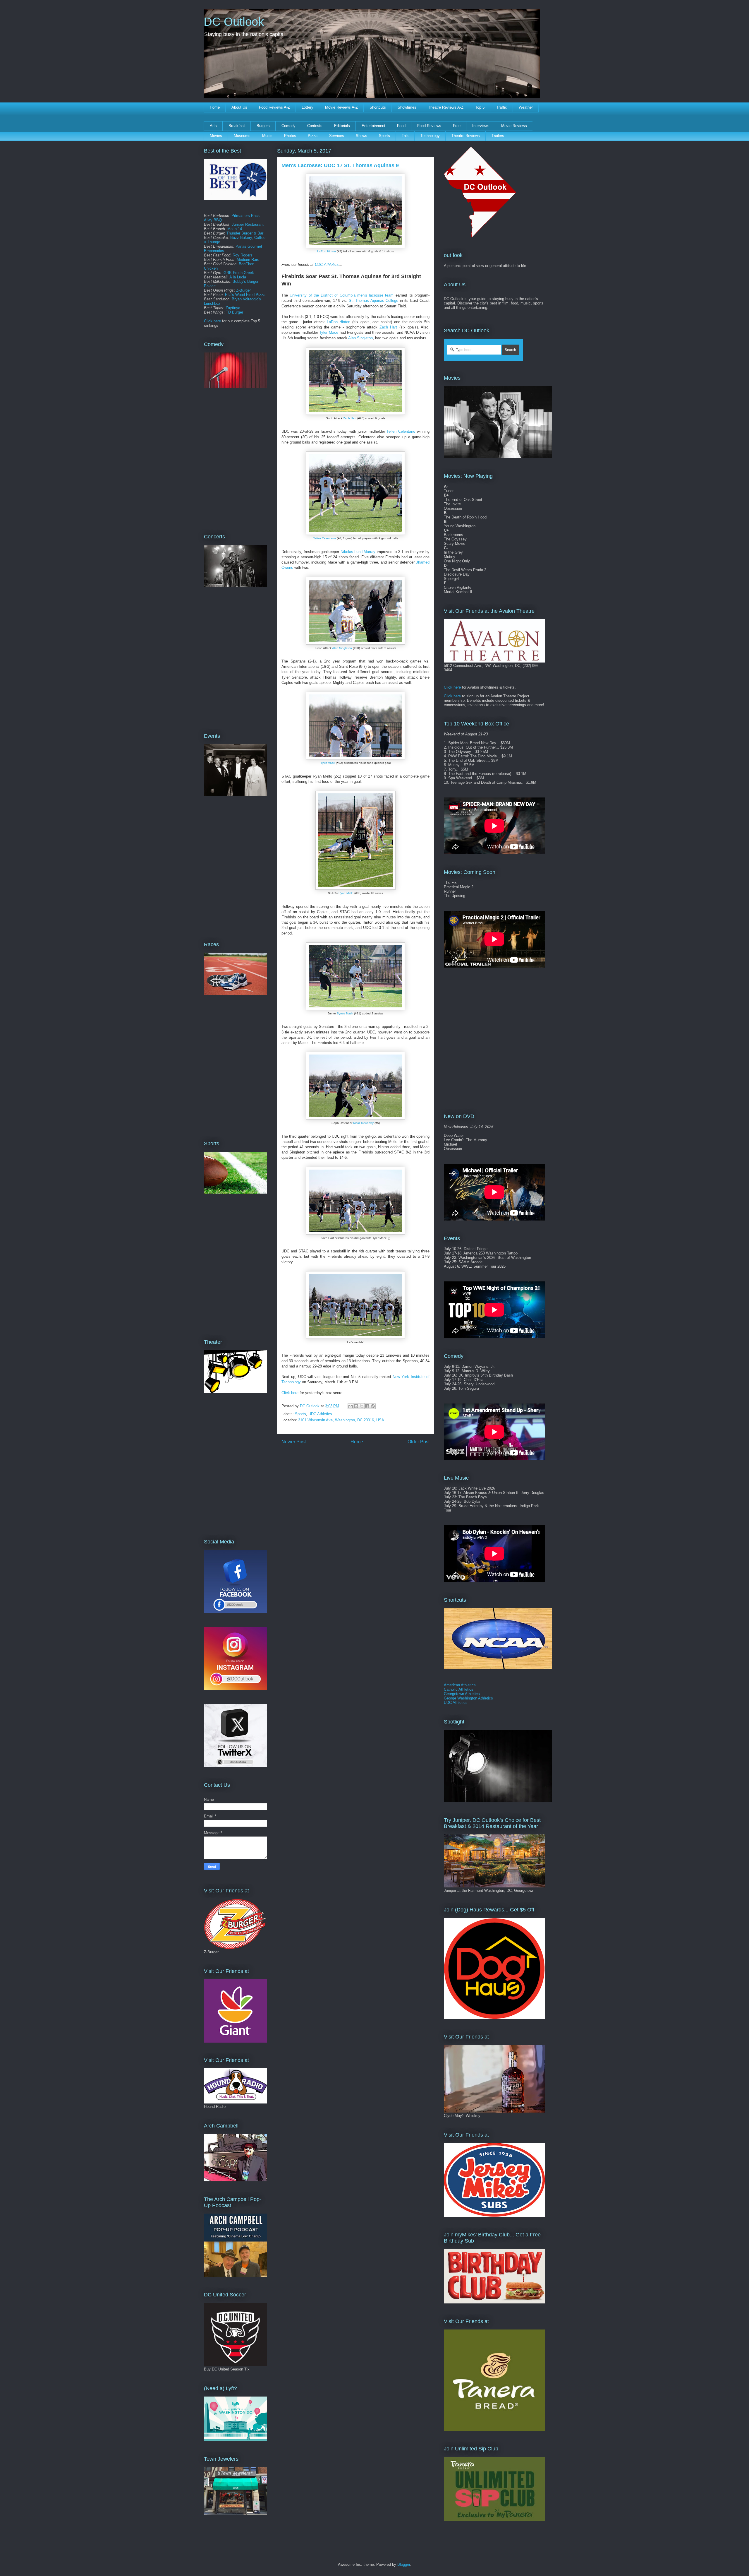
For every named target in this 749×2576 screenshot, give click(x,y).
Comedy (288, 126)
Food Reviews (429, 126)
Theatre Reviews (466, 136)
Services (337, 136)
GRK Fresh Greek (239, 273)
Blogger (404, 2564)
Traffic (502, 107)
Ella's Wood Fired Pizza (245, 295)
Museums (242, 136)
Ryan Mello (346, 893)
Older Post (419, 1442)
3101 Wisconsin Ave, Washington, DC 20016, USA (341, 1420)
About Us (239, 107)
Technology (430, 136)
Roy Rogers (243, 255)
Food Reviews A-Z (274, 107)
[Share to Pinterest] (373, 1406)
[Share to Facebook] (367, 1406)
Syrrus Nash (345, 1013)
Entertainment (373, 126)
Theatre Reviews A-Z (446, 107)
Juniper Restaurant (248, 224)
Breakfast (237, 126)
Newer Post (294, 1442)
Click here (290, 1393)
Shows (361, 136)
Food (401, 126)
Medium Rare (248, 260)
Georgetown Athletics (462, 1694)
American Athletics (460, 1685)
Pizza (313, 136)
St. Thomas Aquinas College (373, 301)
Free (457, 126)
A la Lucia (238, 277)
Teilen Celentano (401, 431)
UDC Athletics (327, 265)
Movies (216, 136)
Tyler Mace (329, 332)
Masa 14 (235, 229)
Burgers (263, 126)
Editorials (342, 126)
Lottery (307, 107)
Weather (526, 107)
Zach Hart (388, 327)
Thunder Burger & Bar (245, 233)
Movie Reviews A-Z (341, 107)
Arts (213, 126)
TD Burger (235, 312)
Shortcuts (378, 107)
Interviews (481, 126)
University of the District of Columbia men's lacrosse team (342, 295)
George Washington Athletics (468, 1698)
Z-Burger (243, 290)
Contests (315, 126)
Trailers (498, 136)
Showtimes (407, 107)
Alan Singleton (360, 338)
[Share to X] (362, 1406)
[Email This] (351, 1406)
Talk (405, 136)
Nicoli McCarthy (363, 1123)
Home (215, 107)
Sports (384, 136)
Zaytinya (233, 308)
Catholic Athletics (459, 1689)
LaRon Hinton (327, 251)
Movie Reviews (514, 126)
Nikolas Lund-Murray (358, 552)
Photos (290, 136)
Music (267, 136)
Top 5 (480, 107)
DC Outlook (234, 22)
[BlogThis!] (356, 1406)
